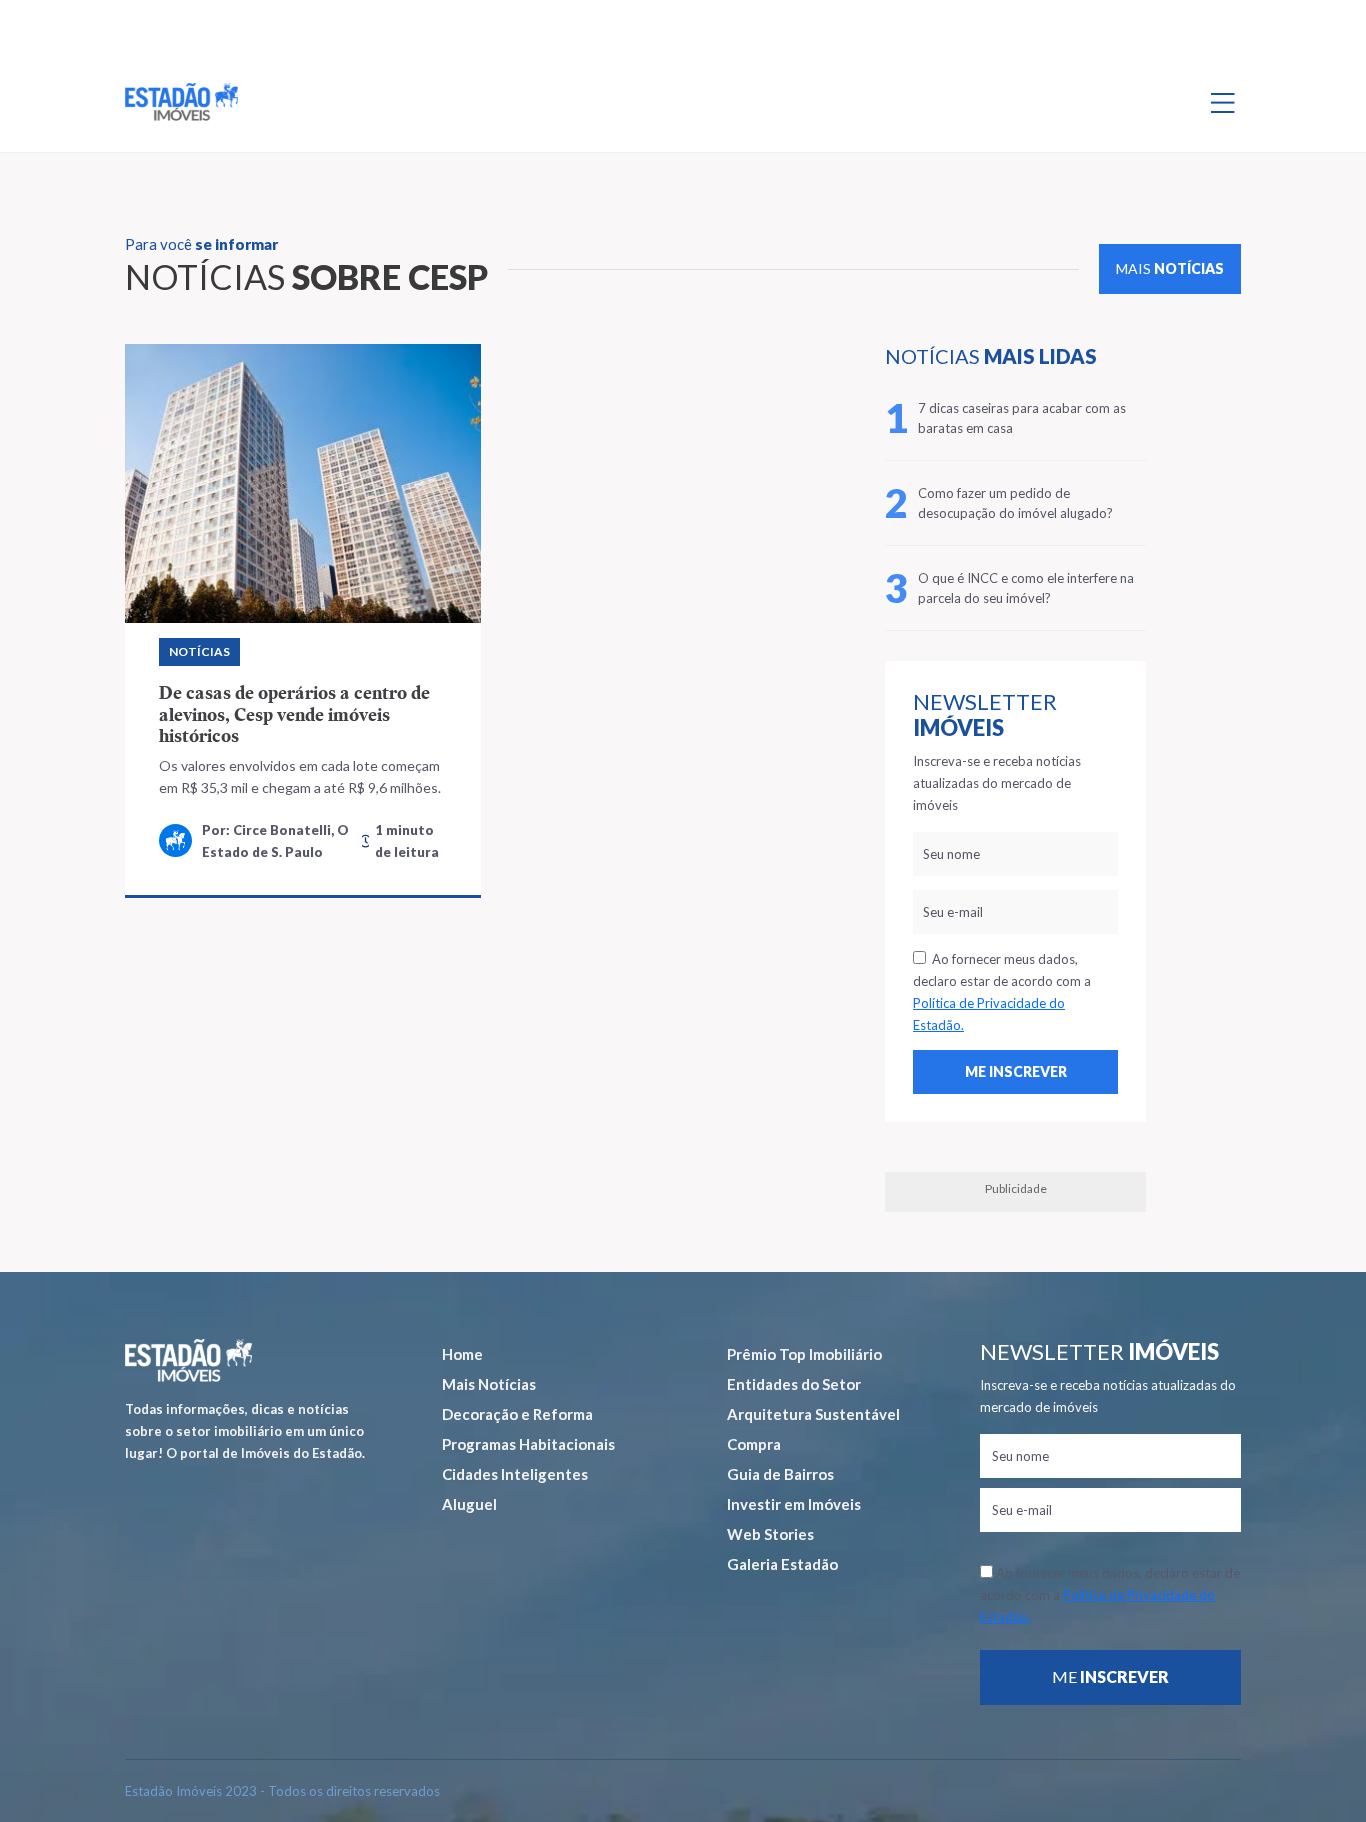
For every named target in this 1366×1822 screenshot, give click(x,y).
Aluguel (469, 1504)
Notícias (199, 651)
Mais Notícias (489, 1384)
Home (462, 1354)
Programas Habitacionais (528, 1444)
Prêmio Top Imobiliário (804, 1354)
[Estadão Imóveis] (181, 102)
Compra (754, 1444)
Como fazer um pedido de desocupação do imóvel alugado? (1015, 503)
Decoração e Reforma (517, 1414)
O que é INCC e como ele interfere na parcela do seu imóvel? (1026, 588)
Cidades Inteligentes (515, 1474)
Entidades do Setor (794, 1384)
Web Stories (770, 1534)
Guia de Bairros (780, 1474)
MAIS (1170, 268)
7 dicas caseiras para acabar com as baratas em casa (1022, 418)
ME (1110, 1676)
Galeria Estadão (782, 1564)
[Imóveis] (188, 1360)
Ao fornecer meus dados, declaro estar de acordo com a (1002, 992)
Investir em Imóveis (794, 1504)
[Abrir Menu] (1223, 102)
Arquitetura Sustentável (813, 1414)
